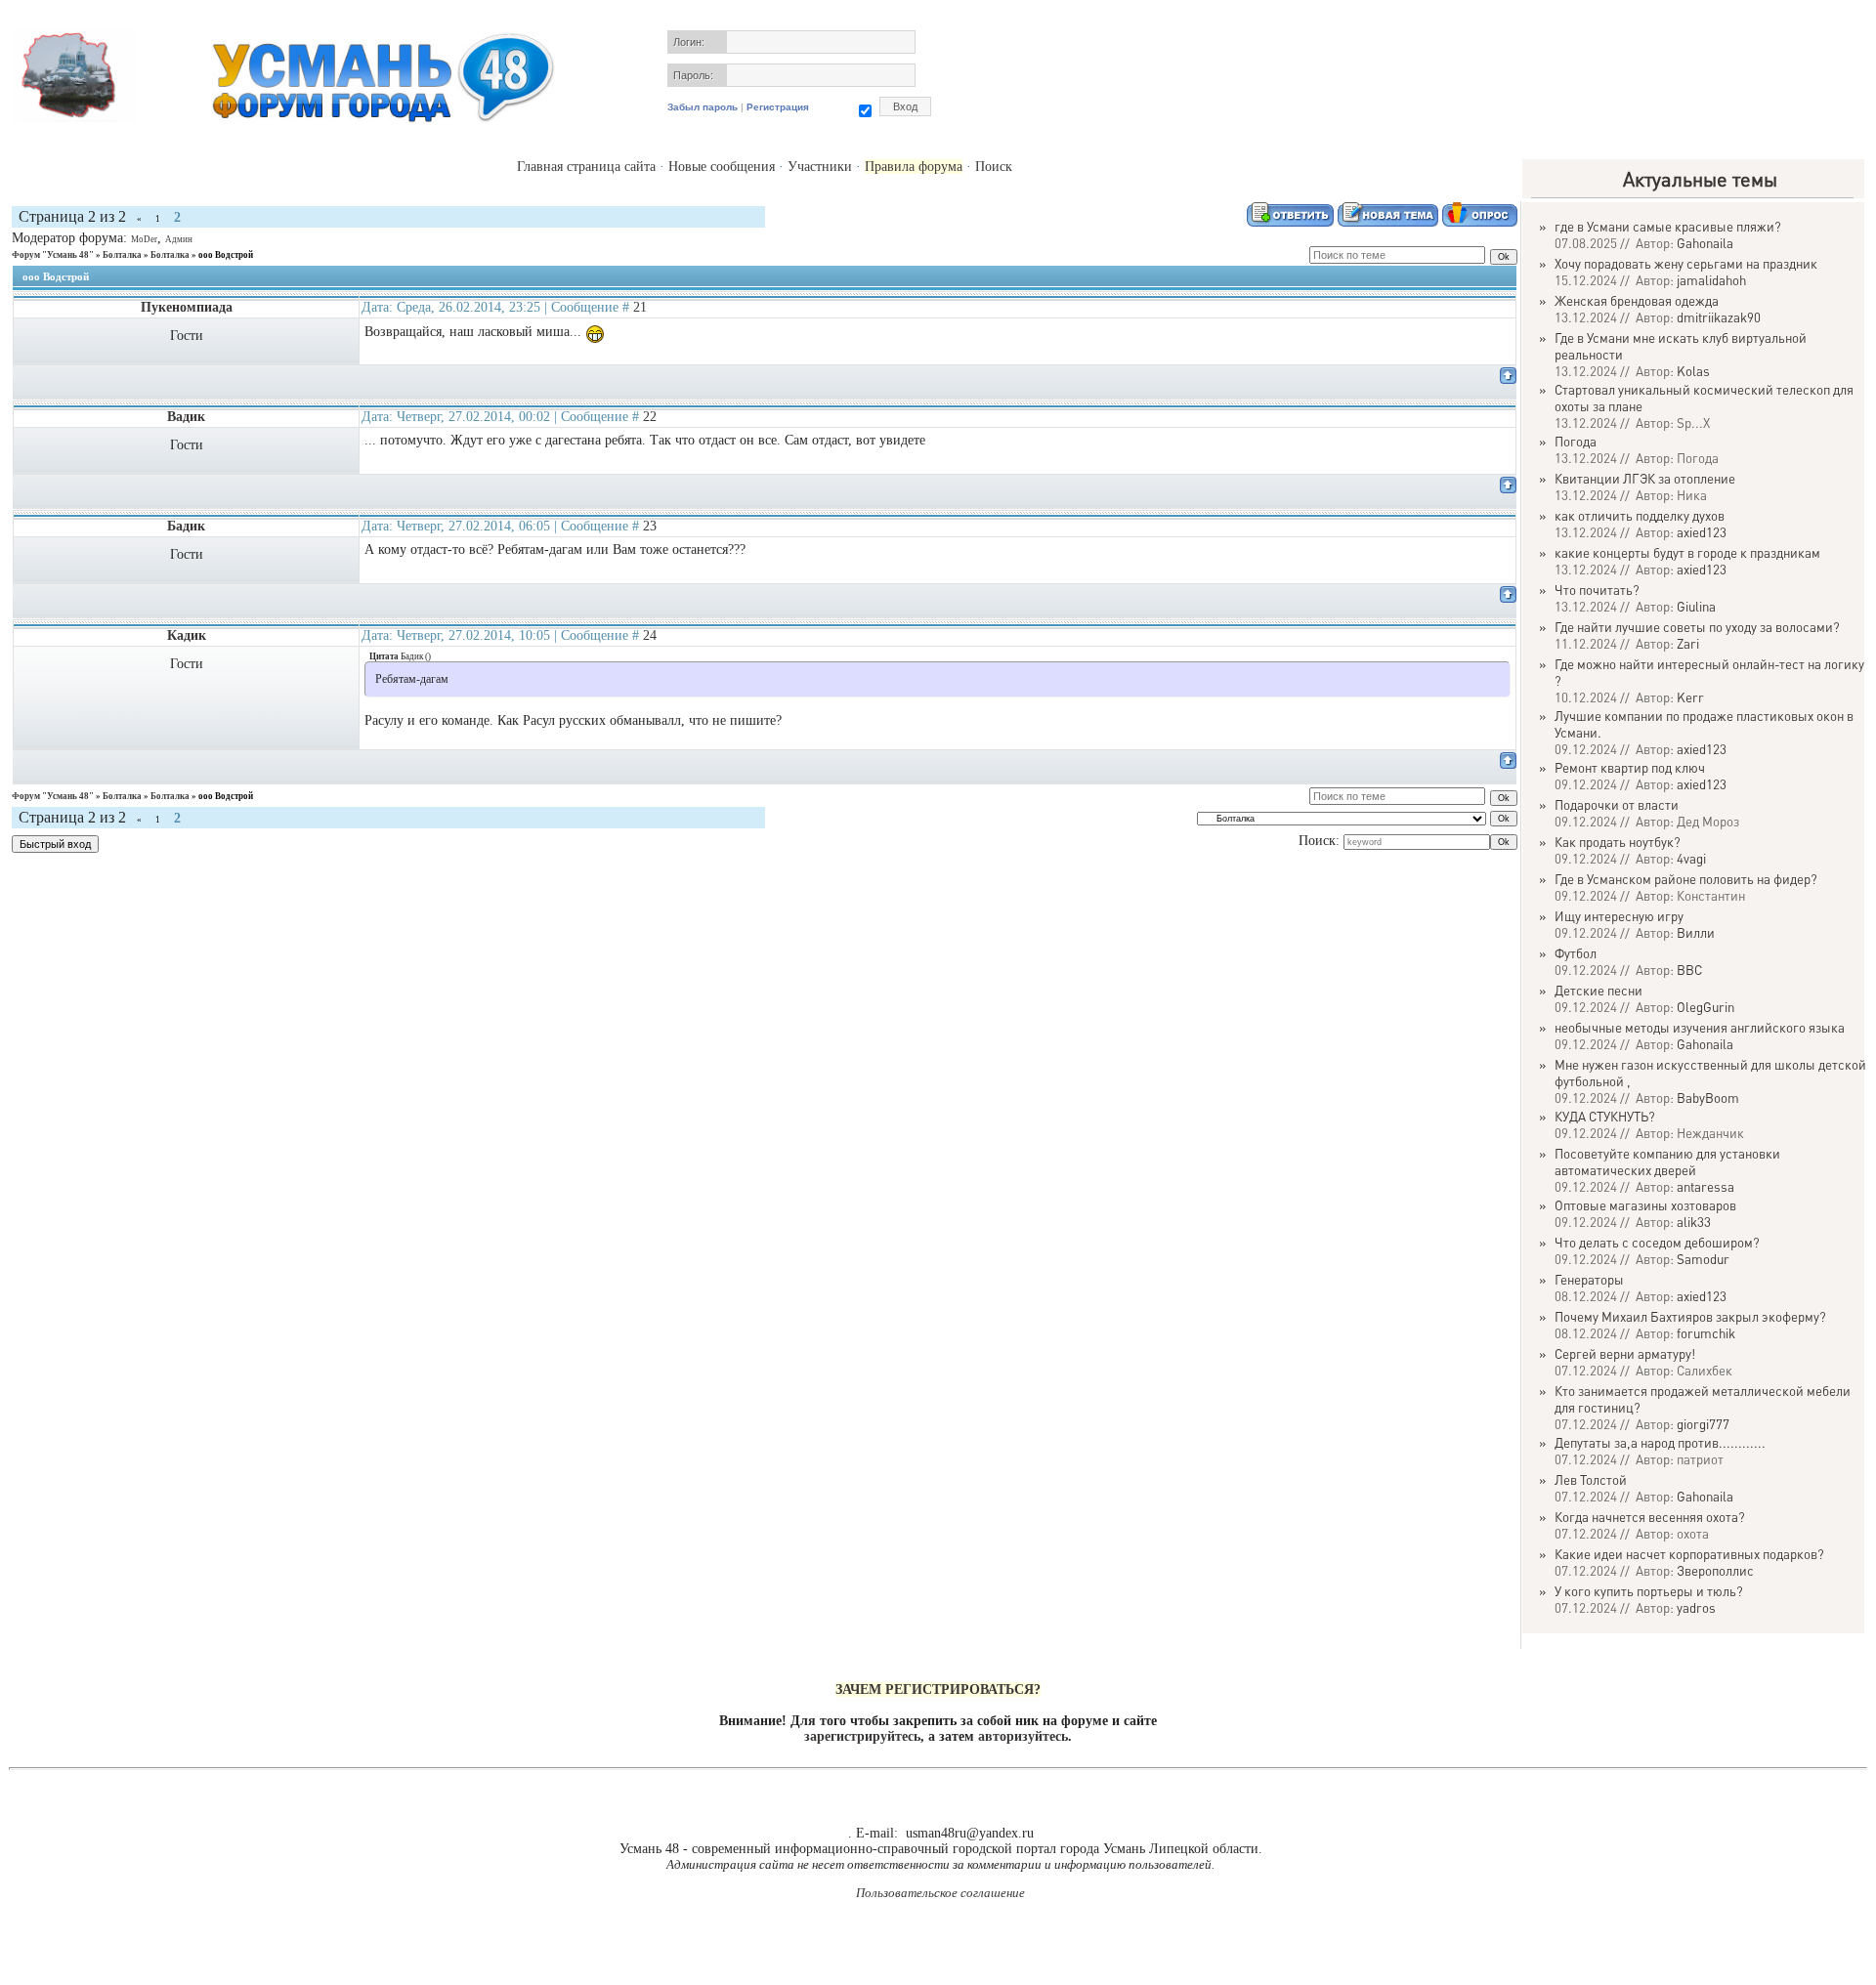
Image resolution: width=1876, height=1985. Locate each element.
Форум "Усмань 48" (53, 255)
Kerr (1690, 697)
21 (640, 307)
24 (650, 635)
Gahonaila (1705, 243)
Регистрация (778, 107)
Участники (820, 167)
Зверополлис (1715, 1570)
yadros (1696, 1607)
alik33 (1694, 1222)
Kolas (1693, 371)
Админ (179, 239)
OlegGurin (1705, 1007)
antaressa (1705, 1186)
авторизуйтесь (1023, 1736)
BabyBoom (1708, 1098)
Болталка (122, 255)
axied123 (1702, 532)
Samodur (1703, 1259)
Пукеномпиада (187, 307)
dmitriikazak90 (1719, 317)
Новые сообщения (722, 167)
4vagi (1691, 858)
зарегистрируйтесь (862, 1736)
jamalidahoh (1711, 280)
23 (650, 526)
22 (650, 417)
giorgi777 (1703, 1424)
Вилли (1696, 932)
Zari (1688, 643)
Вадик (186, 417)
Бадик (186, 526)
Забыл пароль (703, 107)
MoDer (144, 239)
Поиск (994, 167)
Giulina (1696, 606)
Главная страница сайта (586, 167)
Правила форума (914, 167)
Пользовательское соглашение (940, 1893)
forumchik (1706, 1333)
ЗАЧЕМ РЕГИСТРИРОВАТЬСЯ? (938, 1689)
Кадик (187, 635)
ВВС (1689, 970)
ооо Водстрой (226, 255)
